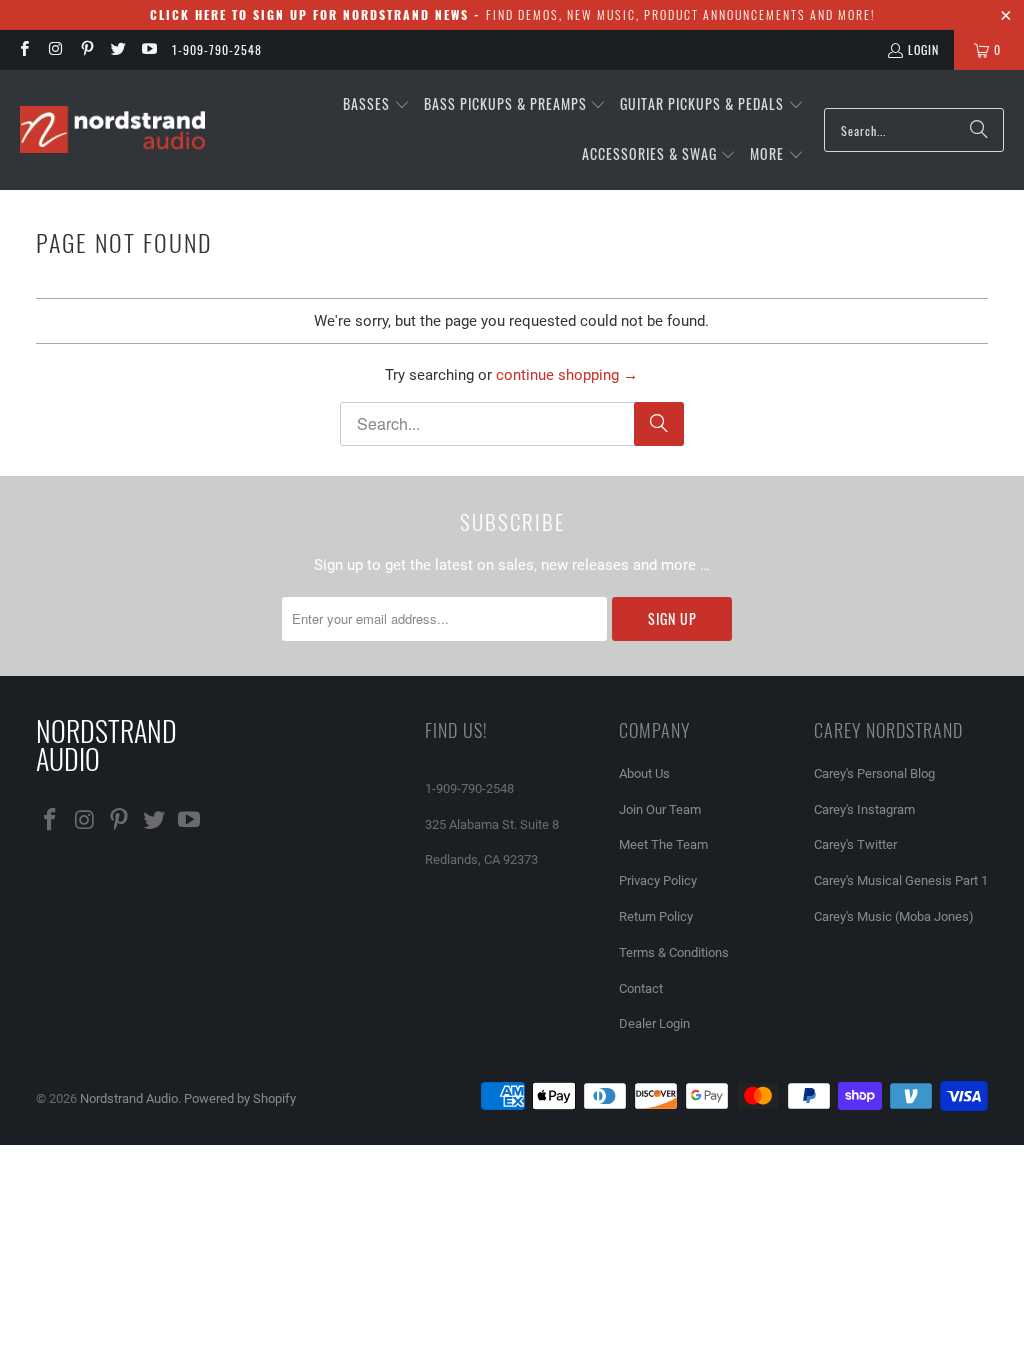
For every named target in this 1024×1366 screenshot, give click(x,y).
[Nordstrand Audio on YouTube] (148, 49)
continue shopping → (567, 375)
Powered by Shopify (240, 1098)
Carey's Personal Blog (874, 773)
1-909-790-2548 (217, 49)
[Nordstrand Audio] (112, 130)
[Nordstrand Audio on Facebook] (23, 49)
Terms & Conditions (674, 952)
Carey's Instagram (864, 809)
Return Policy (656, 916)
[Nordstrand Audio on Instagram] (54, 49)
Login (923, 49)
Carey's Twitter (855, 844)
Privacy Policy (658, 880)
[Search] (979, 130)
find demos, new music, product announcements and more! (512, 14)
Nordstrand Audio (129, 1098)
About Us (644, 773)
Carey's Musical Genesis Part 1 (901, 880)
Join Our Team (660, 809)
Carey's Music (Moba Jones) (894, 916)
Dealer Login (654, 1023)
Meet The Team (663, 844)
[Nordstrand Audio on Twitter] (117, 49)
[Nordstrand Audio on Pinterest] (86, 49)
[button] (376, 105)
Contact (641, 988)
